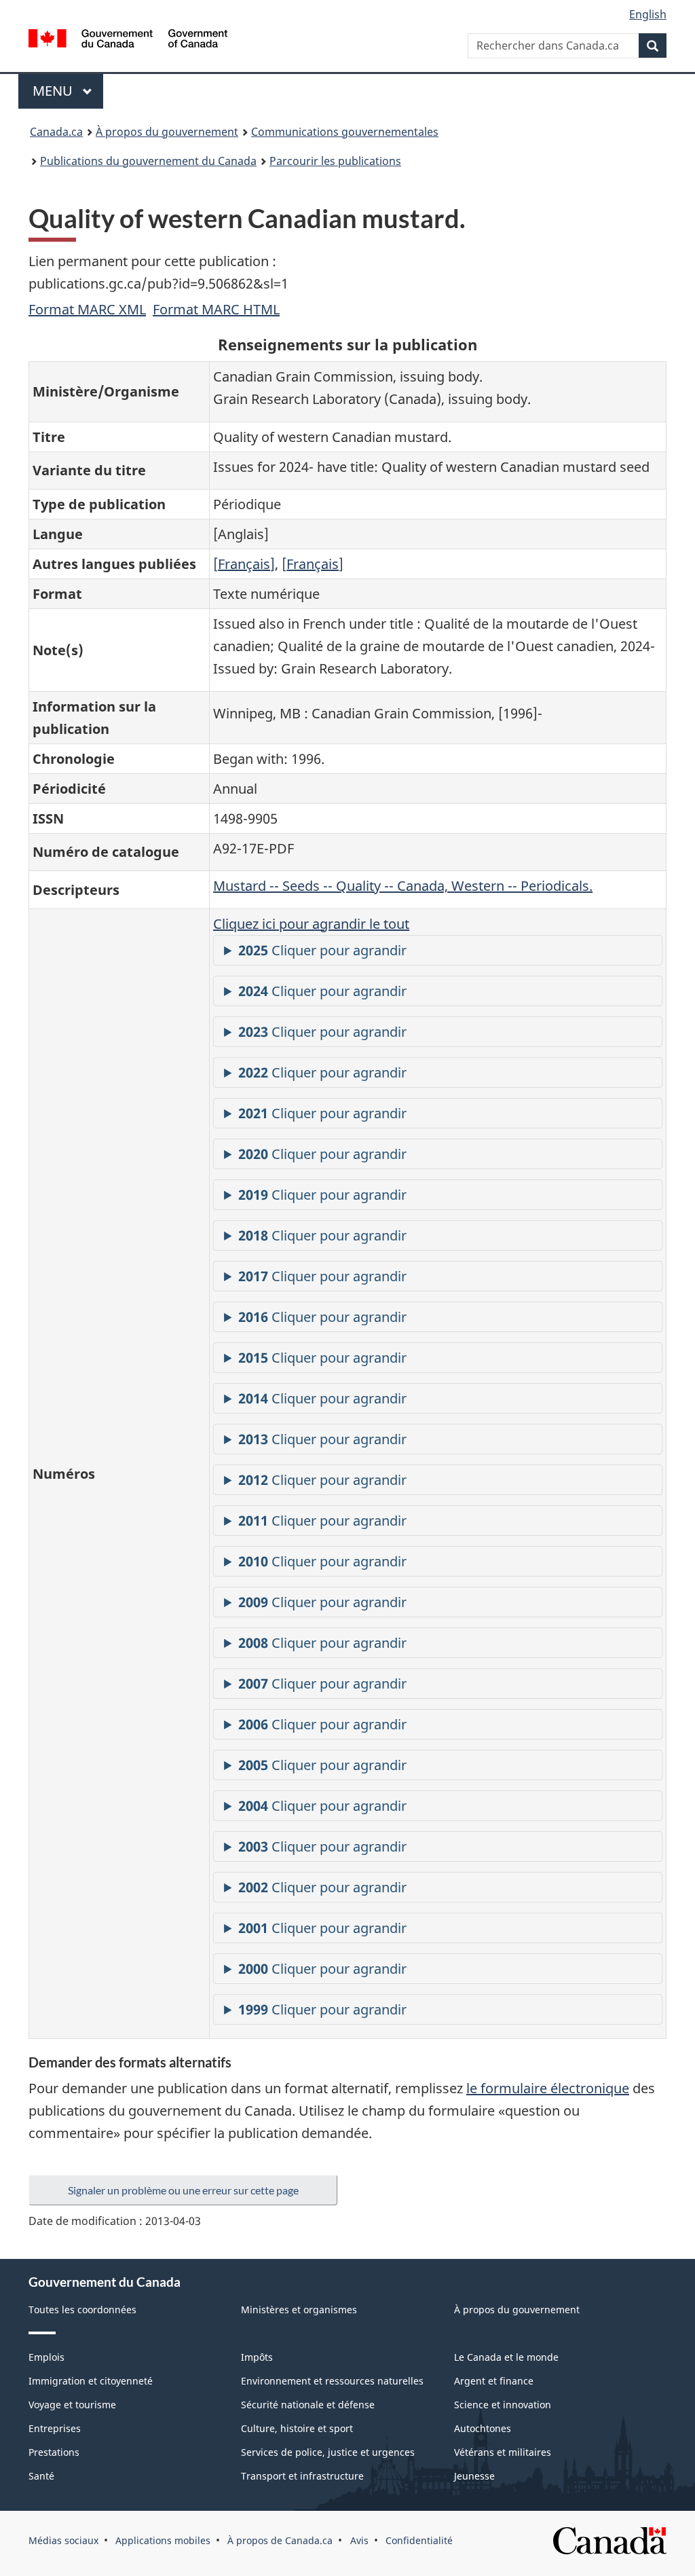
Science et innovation (503, 2405)
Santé (41, 2476)
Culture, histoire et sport (297, 2428)
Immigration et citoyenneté (91, 2381)
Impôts (257, 2357)
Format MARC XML (87, 309)
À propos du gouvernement (167, 132)
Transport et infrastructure (302, 2476)
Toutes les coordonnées (82, 2310)
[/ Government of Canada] (128, 40)
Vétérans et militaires (503, 2452)
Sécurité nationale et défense (308, 2405)
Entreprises (55, 2428)
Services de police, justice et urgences (328, 2452)
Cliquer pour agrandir (322, 950)
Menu (68, 91)
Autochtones (483, 2428)
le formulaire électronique (548, 2088)
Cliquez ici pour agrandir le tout (311, 924)
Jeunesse (474, 2476)
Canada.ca (56, 132)
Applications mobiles (163, 2540)
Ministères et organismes (299, 2310)
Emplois (46, 2357)
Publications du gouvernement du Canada (148, 161)
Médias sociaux (63, 2540)
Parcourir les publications (335, 161)
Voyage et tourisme (72, 2405)
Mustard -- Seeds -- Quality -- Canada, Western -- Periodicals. (403, 886)
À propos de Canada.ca (280, 2540)
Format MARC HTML (216, 309)
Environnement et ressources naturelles (332, 2381)
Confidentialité (419, 2540)
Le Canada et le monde (506, 2357)
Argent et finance (494, 2381)
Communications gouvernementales (345, 132)
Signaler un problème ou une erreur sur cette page (183, 2190)
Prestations (54, 2452)
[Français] (244, 564)
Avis (359, 2540)
